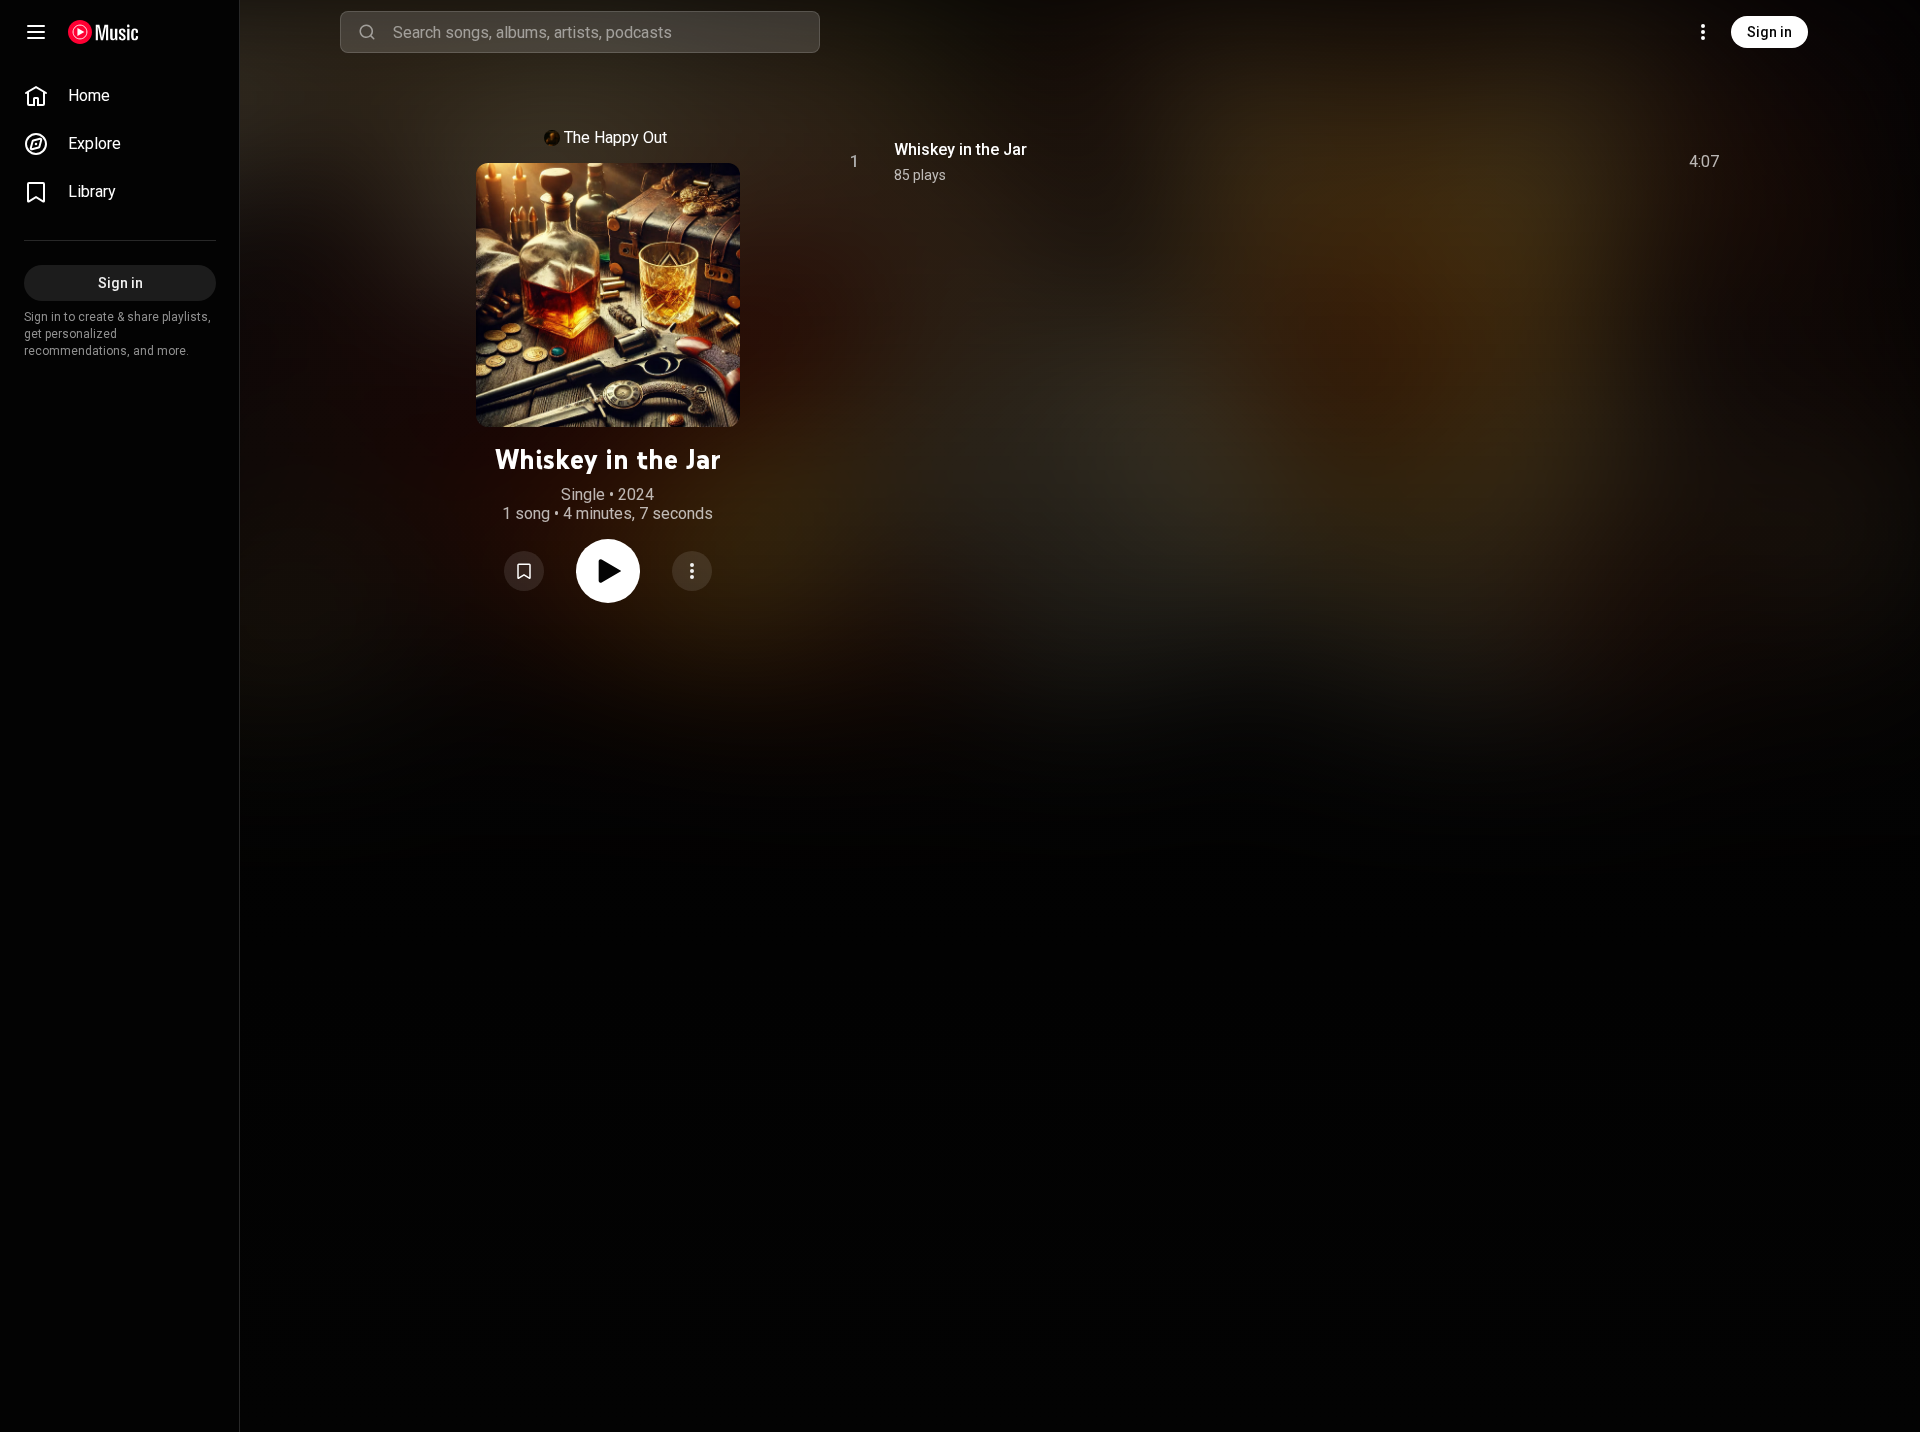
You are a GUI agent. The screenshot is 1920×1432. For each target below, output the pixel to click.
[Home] (103, 32)
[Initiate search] (367, 32)
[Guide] (36, 32)
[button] (524, 571)
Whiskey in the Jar (960, 149)
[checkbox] (1705, 162)
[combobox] (606, 32)
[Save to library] (524, 571)
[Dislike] (1591, 162)
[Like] (1553, 162)
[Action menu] (692, 571)
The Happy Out (615, 137)
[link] (120, 96)
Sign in (1769, 32)
